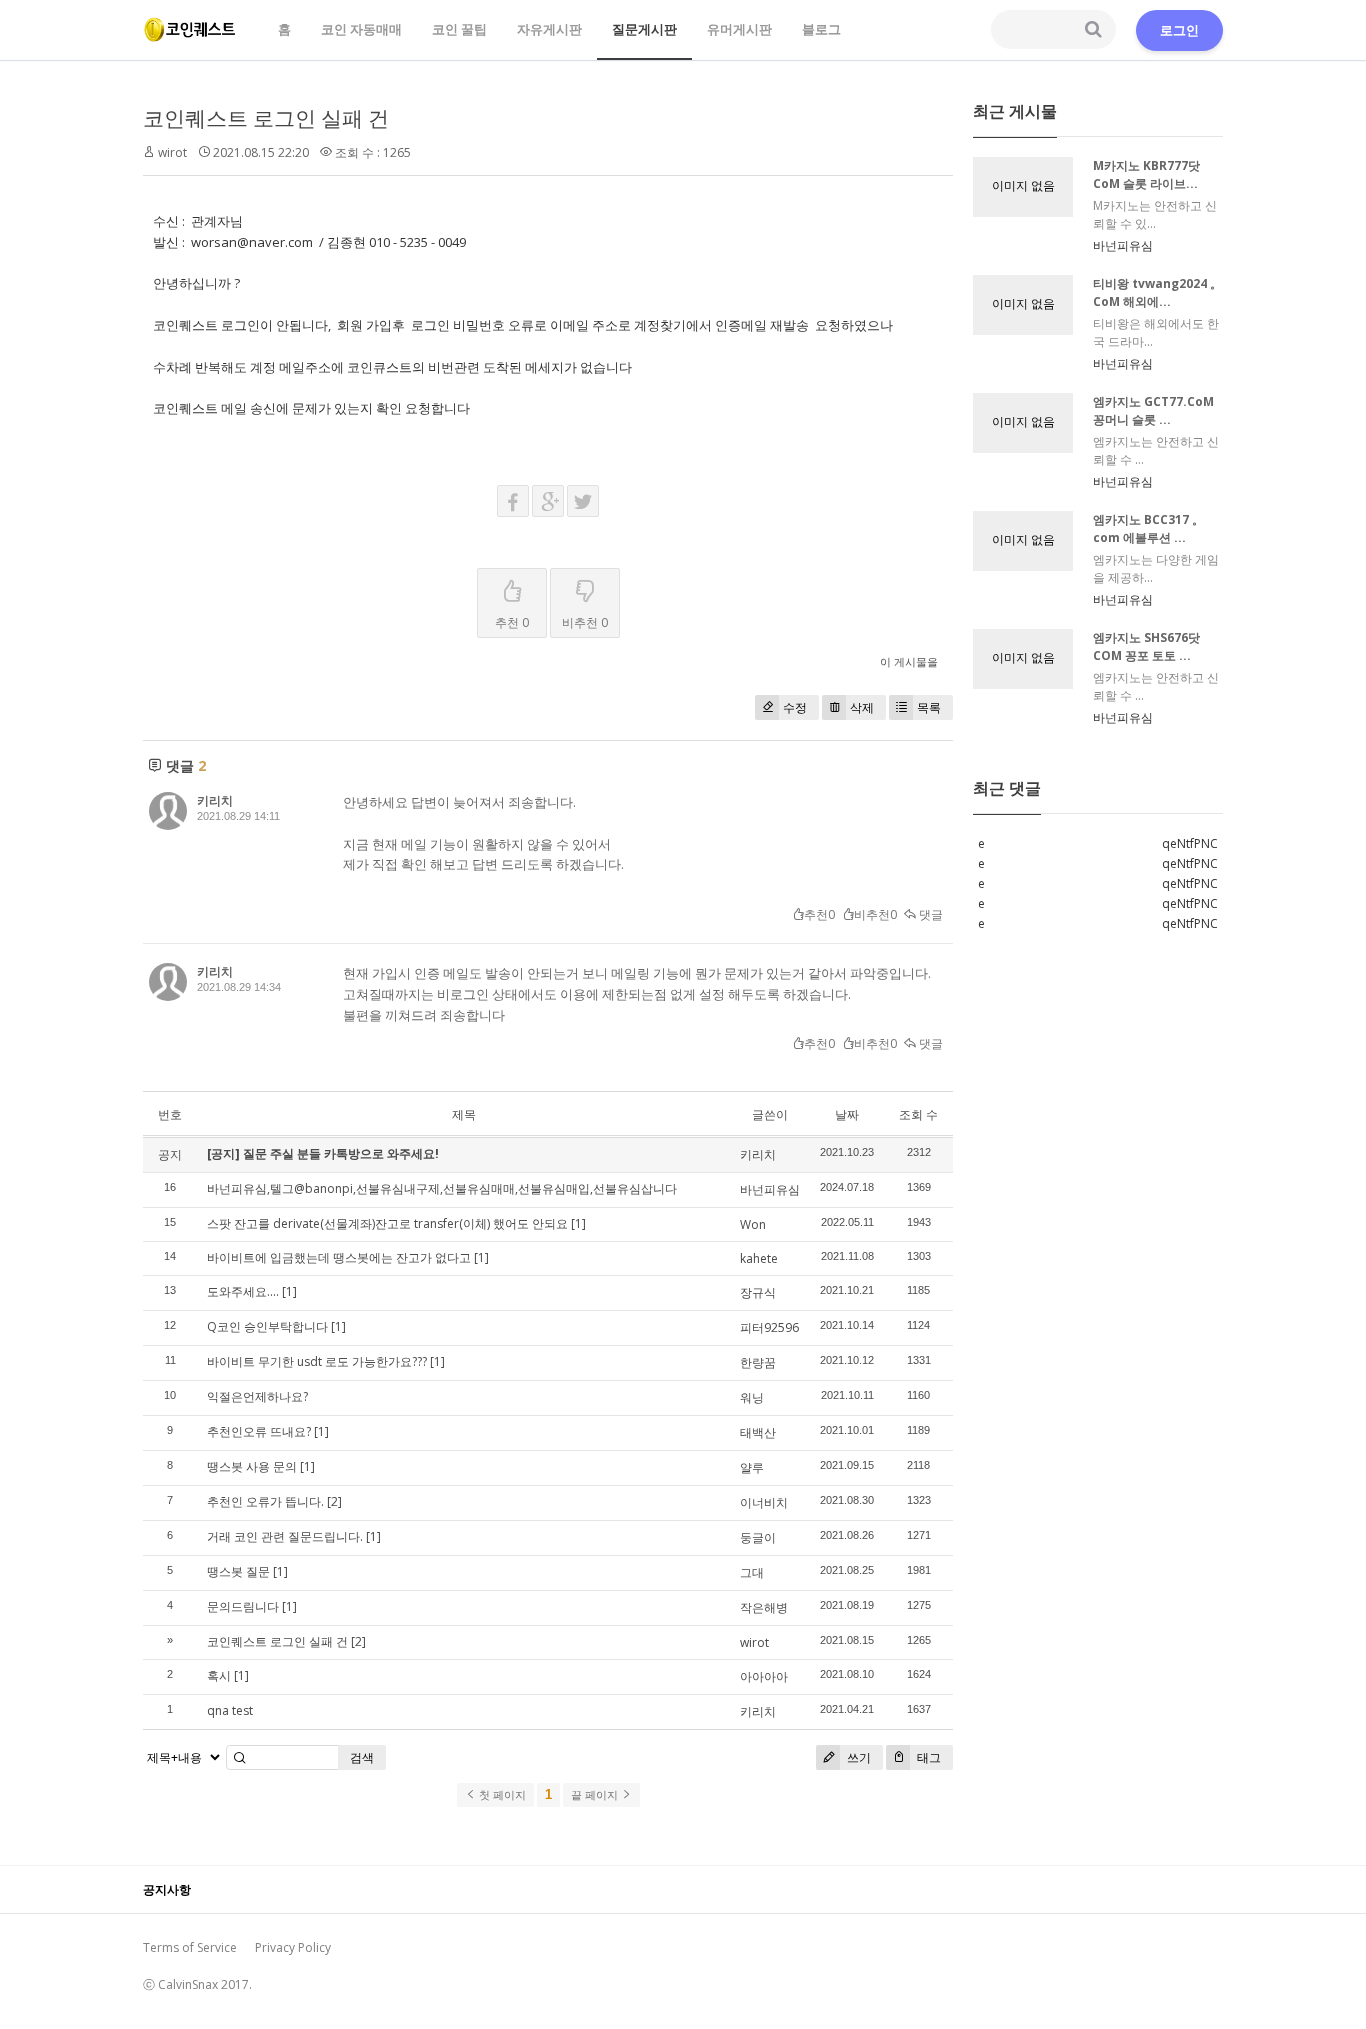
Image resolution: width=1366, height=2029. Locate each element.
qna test (230, 1710)
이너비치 (764, 1502)
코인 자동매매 (361, 29)
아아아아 (764, 1676)
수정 (795, 707)
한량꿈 (758, 1362)
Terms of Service (190, 1947)
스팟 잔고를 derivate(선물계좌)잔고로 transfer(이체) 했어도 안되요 (387, 1223)
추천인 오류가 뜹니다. (265, 1501)
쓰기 (857, 1757)
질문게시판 (644, 29)
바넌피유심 (770, 1189)
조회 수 (918, 1114)
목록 (929, 707)
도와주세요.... (243, 1291)
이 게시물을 (909, 661)
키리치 (215, 800)
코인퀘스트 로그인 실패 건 (266, 118)
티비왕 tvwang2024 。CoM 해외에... (1157, 292)
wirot (754, 1642)
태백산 (758, 1432)
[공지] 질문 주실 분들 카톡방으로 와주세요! (323, 1153)
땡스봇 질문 (238, 1571)
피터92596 (769, 1327)
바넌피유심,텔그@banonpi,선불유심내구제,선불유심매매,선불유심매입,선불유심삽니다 (442, 1188)
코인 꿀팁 (459, 29)
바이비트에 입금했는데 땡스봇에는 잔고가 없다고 (339, 1257)
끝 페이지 (596, 1795)
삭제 (862, 707)
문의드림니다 (243, 1606)
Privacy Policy (293, 1947)
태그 (927, 1757)
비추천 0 (585, 622)
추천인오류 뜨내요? (259, 1431)
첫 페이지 (501, 1795)
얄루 (752, 1467)
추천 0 (512, 622)
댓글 (929, 914)
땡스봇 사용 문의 (252, 1466)
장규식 (758, 1292)
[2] (334, 1501)
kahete (759, 1258)
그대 (752, 1572)
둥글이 (758, 1537)
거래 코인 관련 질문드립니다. (285, 1536)
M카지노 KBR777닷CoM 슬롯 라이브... (1146, 174)
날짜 (847, 1114)
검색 (362, 1757)
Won (753, 1224)
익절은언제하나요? (257, 1396)
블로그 (821, 29)
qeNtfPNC (1190, 843)
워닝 (752, 1397)
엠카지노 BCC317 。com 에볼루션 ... (1148, 528)
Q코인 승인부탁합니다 (267, 1326)
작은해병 (764, 1607)
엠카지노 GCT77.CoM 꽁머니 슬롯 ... (1153, 410)
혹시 (219, 1675)
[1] (578, 1223)
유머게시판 (739, 29)
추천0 (819, 914)
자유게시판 (549, 29)
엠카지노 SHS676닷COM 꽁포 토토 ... (1146, 646)
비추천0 (875, 914)
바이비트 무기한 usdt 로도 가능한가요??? (317, 1361)
